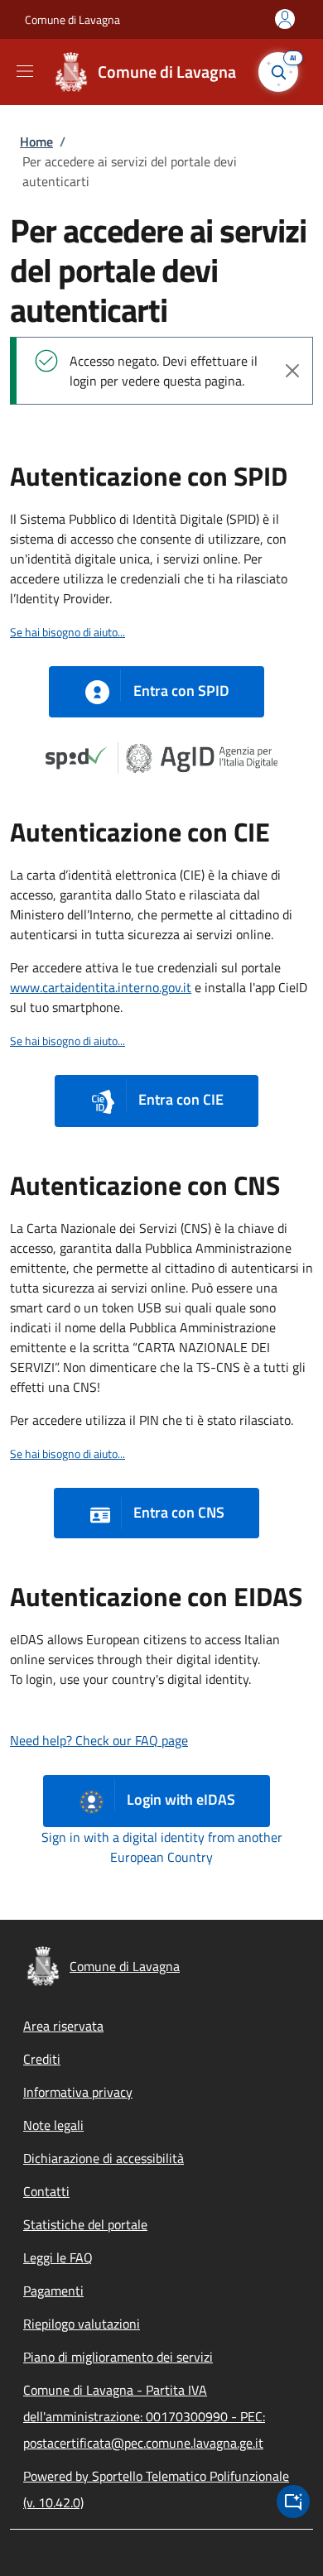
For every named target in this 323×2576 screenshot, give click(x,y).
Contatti (46, 2191)
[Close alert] (292, 371)
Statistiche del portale (85, 2224)
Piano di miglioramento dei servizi (118, 2357)
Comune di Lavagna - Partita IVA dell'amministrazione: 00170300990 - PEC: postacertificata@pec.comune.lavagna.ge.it (144, 2416)
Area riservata (63, 2026)
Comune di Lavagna (72, 19)
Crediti (42, 2059)
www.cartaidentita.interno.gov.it (101, 987)
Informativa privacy (78, 2092)
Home (36, 142)
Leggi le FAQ (58, 2257)
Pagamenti (53, 2291)
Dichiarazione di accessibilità (104, 2158)
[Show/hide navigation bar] (25, 71)
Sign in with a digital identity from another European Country (162, 1847)
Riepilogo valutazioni (82, 2324)
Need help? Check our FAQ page (99, 1740)
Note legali (53, 2125)
